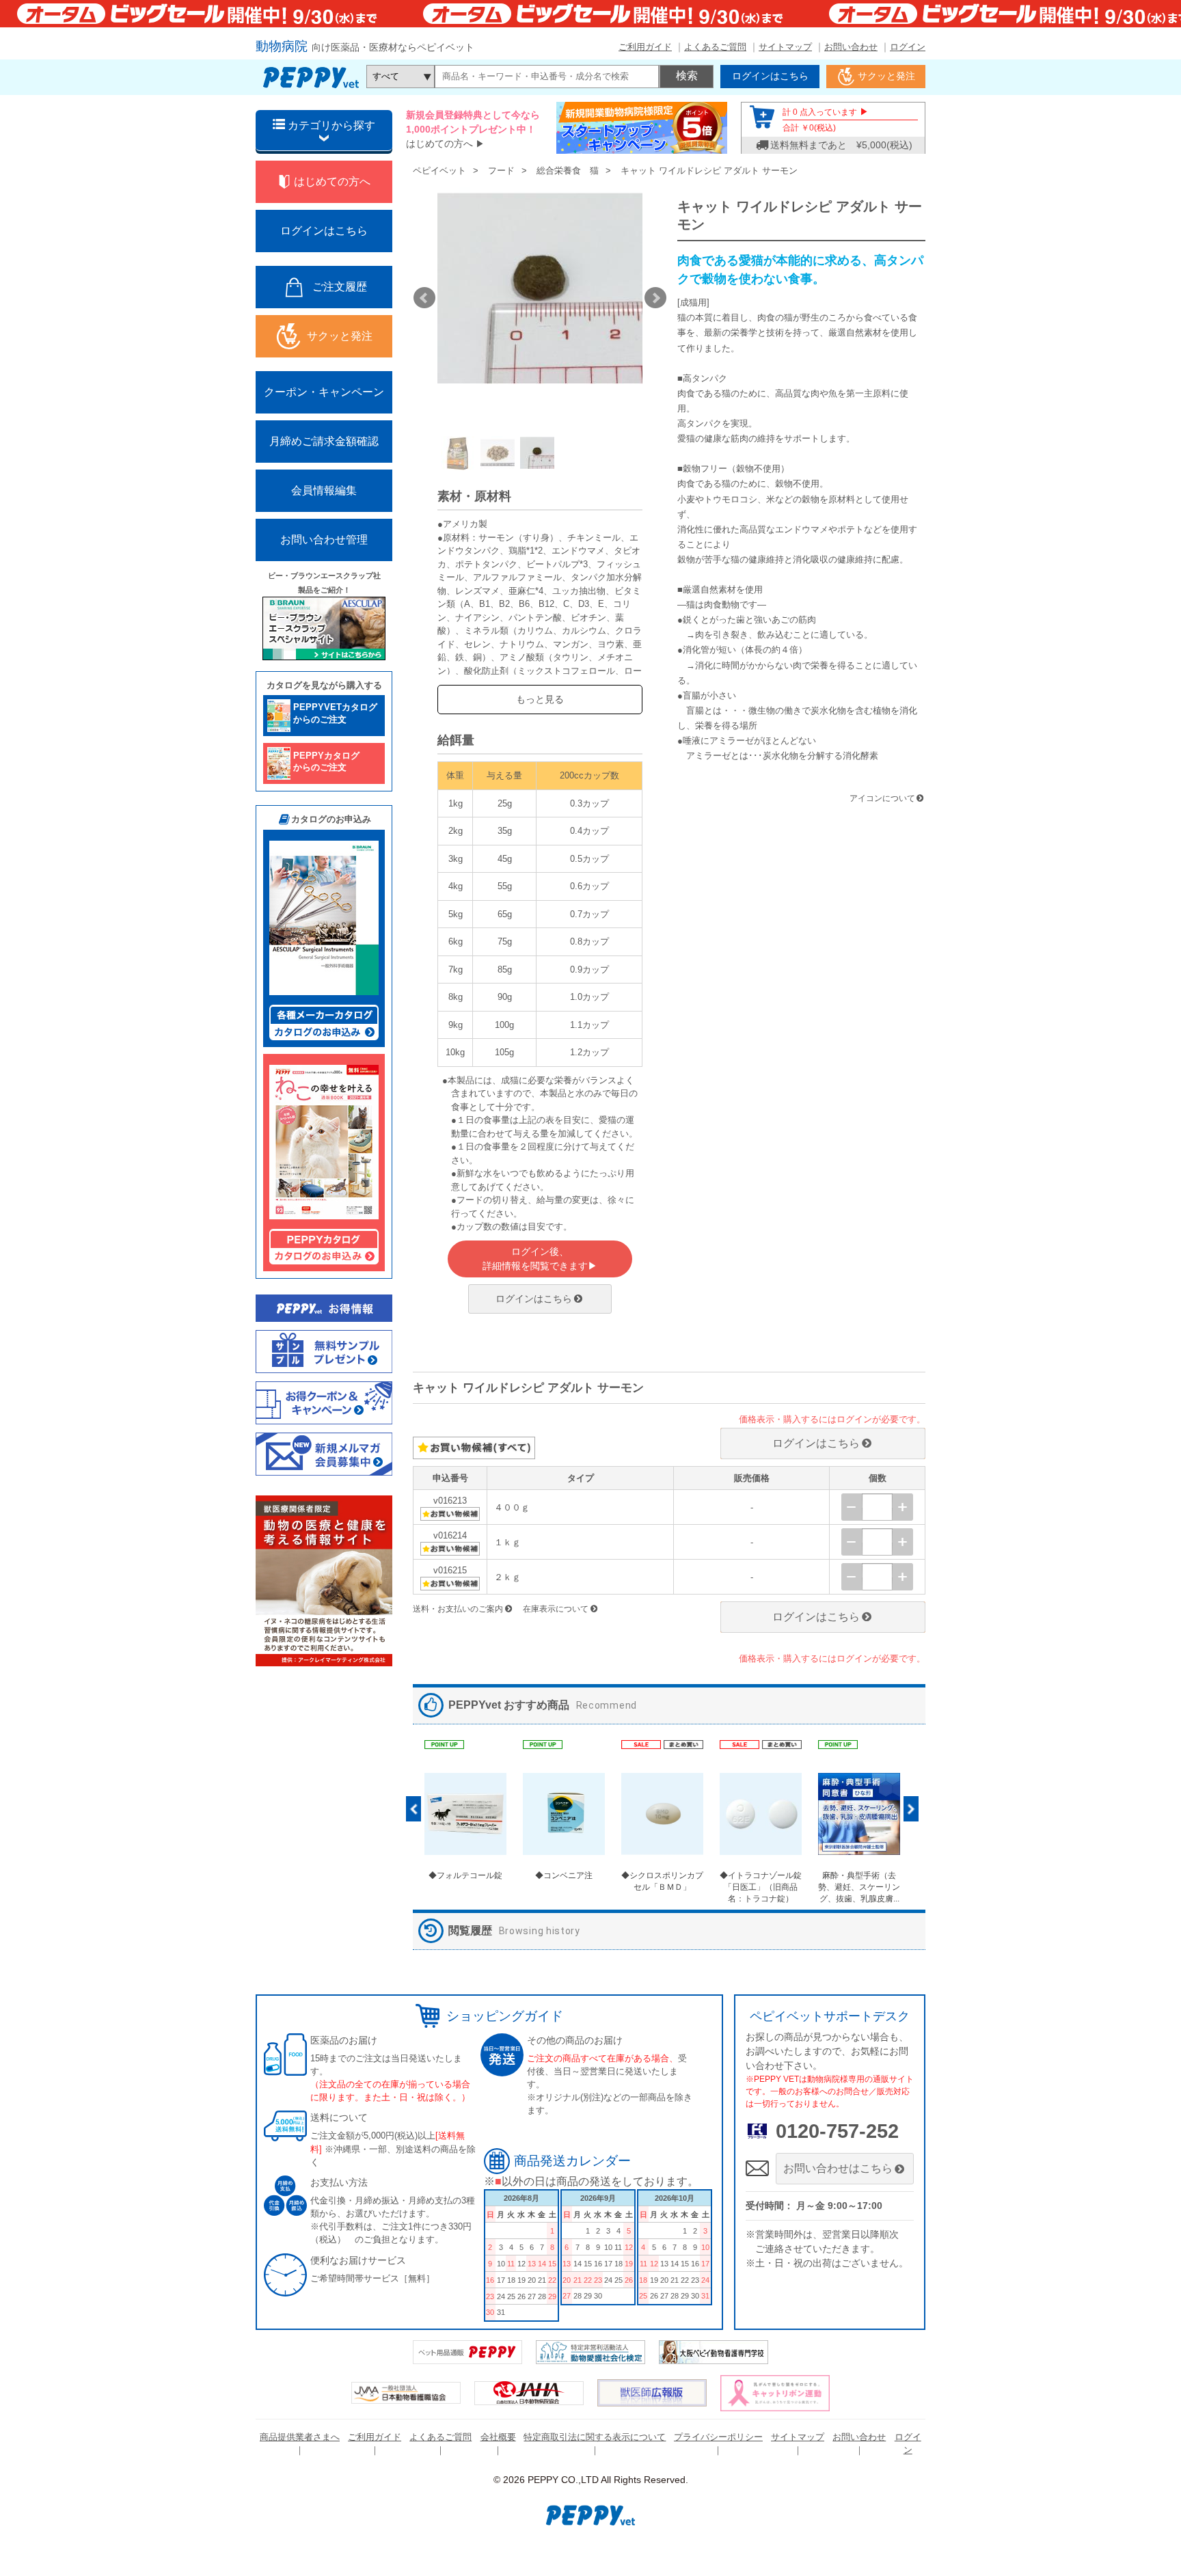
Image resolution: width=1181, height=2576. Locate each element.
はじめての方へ (439, 144)
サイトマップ (785, 47)
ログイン (908, 47)
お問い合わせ (851, 47)
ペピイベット (439, 171)
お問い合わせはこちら (838, 2168)
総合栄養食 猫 (568, 171)
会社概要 (498, 2437)
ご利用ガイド (645, 47)
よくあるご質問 (715, 47)
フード (501, 171)
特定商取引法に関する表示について (595, 2437)
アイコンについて (882, 798)
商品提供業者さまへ (300, 2437)
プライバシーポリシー (718, 2437)
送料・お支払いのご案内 (458, 1609)
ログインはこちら (534, 1299)
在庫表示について (556, 1609)
